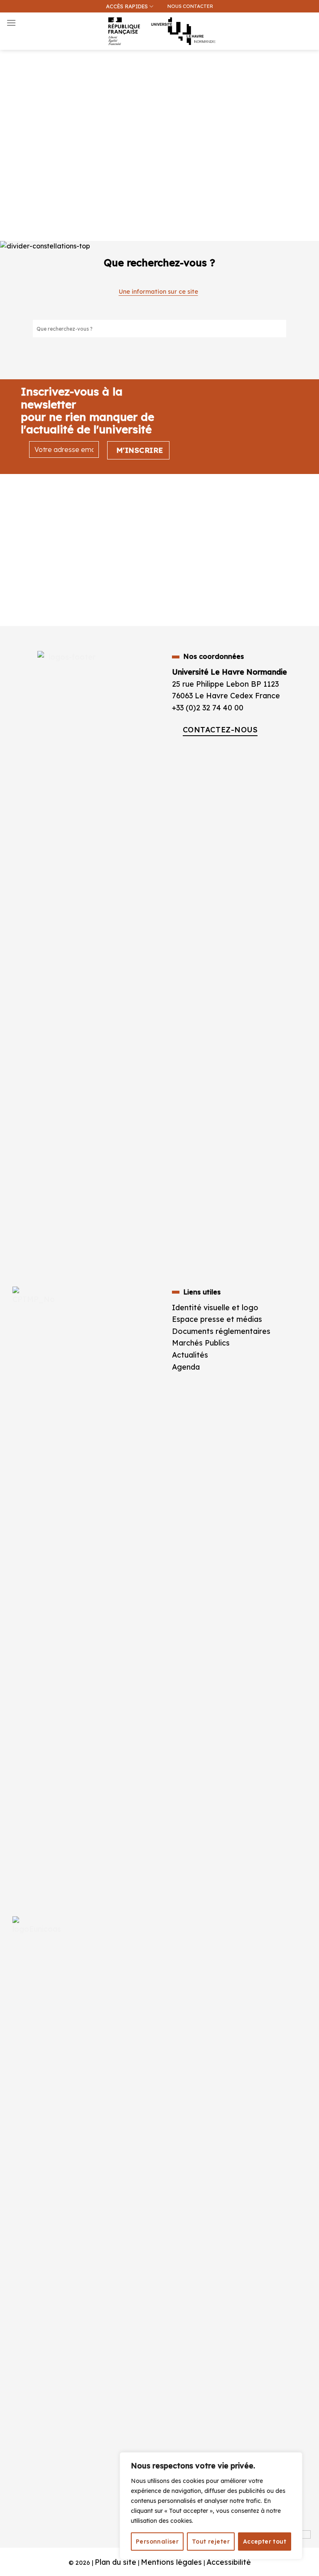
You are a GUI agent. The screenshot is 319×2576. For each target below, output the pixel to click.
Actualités (190, 1355)
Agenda (186, 1367)
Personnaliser (157, 2542)
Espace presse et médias (217, 1319)
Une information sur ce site (158, 292)
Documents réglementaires (221, 1331)
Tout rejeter (211, 2542)
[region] (211, 2506)
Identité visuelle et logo (215, 1307)
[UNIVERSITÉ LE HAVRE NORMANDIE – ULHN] (159, 31)
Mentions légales (171, 2562)
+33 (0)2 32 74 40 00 (208, 707)
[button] (308, 48)
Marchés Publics (202, 1343)
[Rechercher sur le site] (280, 329)
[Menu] (11, 23)
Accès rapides (127, 6)
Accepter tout (265, 2542)
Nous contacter (190, 6)
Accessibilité (229, 2562)
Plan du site (115, 2562)
